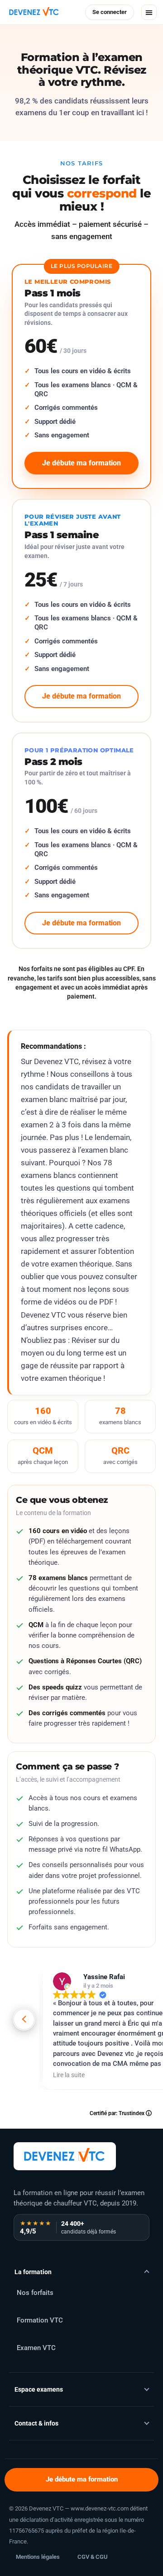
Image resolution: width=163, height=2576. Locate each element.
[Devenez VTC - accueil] (65, 2156)
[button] (149, 12)
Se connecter (110, 12)
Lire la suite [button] (69, 2075)
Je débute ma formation (82, 2480)
